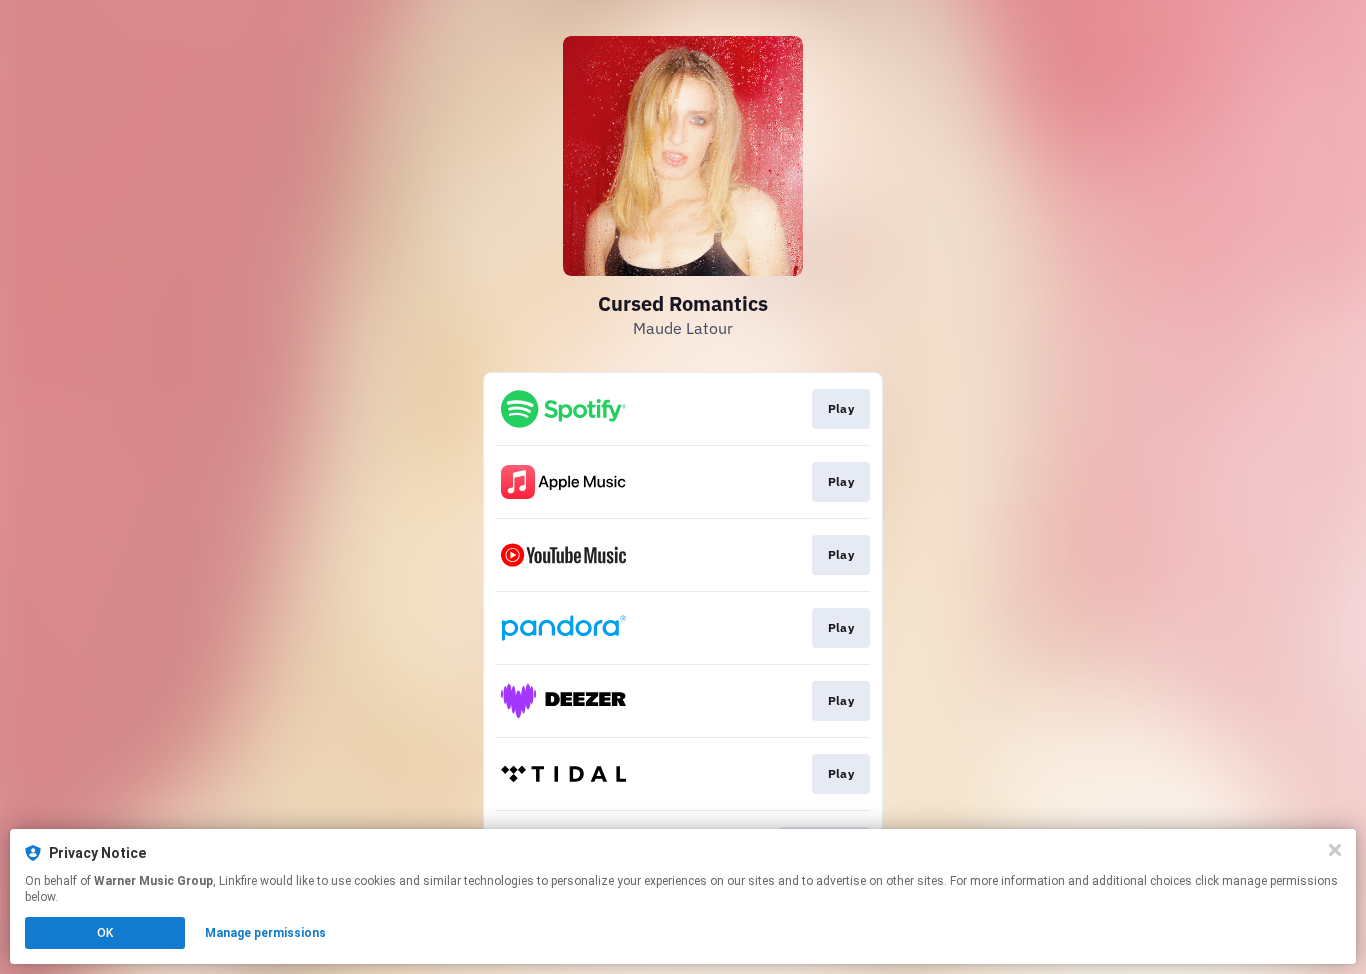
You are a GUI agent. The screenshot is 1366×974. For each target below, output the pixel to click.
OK (105, 933)
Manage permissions (265, 933)
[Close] (1335, 850)
